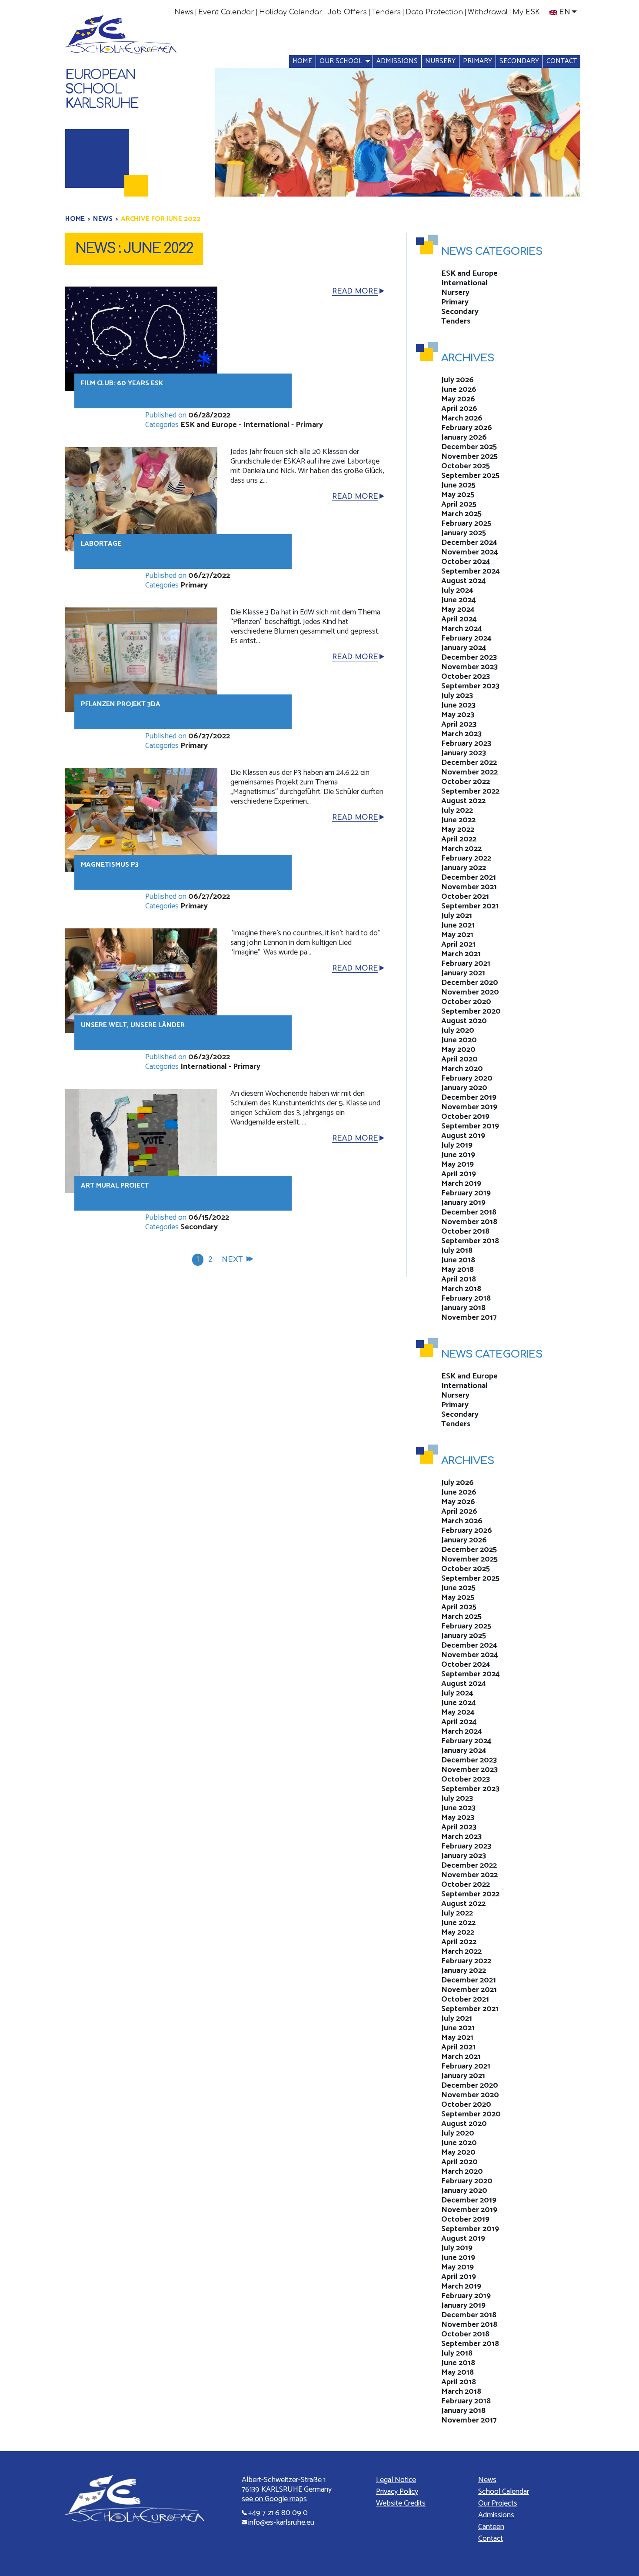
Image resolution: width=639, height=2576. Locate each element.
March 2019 (461, 1184)
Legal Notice (396, 2480)
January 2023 (464, 753)
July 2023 (457, 696)
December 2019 (469, 1098)
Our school (341, 61)
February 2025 (466, 524)
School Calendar (504, 2492)
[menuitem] (184, 12)
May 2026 (458, 399)
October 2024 (466, 562)
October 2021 (465, 897)
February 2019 (466, 1193)
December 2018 (469, 1212)
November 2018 (469, 1222)
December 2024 (469, 543)
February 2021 (466, 964)
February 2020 (467, 1078)
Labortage (101, 544)
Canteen (491, 2527)
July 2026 (458, 380)
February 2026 (467, 428)
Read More (355, 291)
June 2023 (458, 705)
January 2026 (464, 437)
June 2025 (458, 485)
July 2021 (457, 916)
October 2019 (465, 1117)
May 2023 (458, 715)
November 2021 (469, 887)
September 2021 (470, 906)
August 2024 (464, 581)
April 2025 (459, 504)
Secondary (519, 61)
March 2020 (462, 1069)
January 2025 (464, 533)
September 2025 (470, 476)
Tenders (386, 12)
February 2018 (466, 1298)
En (565, 12)
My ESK (526, 12)
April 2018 (459, 1279)
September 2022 (470, 791)
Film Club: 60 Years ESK (122, 383)
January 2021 (463, 973)
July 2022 (457, 811)
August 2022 (463, 801)
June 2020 (459, 1040)
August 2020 (464, 1021)
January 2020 (464, 1088)
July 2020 (458, 1031)
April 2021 (458, 944)
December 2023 (469, 657)
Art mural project (115, 1186)
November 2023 (469, 667)
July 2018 (457, 1251)
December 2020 (470, 983)
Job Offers (347, 12)
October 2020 (466, 1002)
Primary (478, 61)
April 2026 (459, 409)
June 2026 (459, 390)
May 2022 (458, 830)
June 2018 (458, 1260)
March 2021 (461, 954)
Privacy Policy (397, 2492)
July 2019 (457, 1145)
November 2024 (470, 552)
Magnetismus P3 (110, 865)
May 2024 (458, 610)
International (266, 425)
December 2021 (469, 878)
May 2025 (458, 495)
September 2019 (470, 1126)
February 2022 (466, 858)
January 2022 (464, 868)
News (184, 12)
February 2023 (466, 744)
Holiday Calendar (291, 12)
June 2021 (458, 925)
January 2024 (464, 648)
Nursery (440, 61)
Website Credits (401, 2503)
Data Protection (434, 12)
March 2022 (461, 849)
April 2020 (459, 1059)
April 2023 (459, 724)
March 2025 (461, 514)
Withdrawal (488, 12)
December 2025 (469, 447)
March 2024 (462, 629)
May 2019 (458, 1165)
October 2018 (465, 1231)
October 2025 (466, 466)
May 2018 (458, 1270)
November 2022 (469, 772)
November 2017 (469, 1318)
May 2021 (457, 935)
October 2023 (466, 677)
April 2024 (459, 619)
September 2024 (471, 571)
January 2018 (463, 1308)
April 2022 (459, 839)
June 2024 (459, 600)
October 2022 (466, 782)
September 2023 (470, 686)
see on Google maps (274, 2499)
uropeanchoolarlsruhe (102, 89)
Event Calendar (226, 12)
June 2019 (458, 1155)
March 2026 (462, 418)
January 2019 (463, 1203)
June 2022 (458, 820)
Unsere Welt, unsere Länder (133, 1025)
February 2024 (466, 638)
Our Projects (498, 2503)
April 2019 (459, 1174)
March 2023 (461, 734)
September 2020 (471, 1011)
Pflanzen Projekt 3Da (121, 704)
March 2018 (461, 1289)
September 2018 (470, 1241)
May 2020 (458, 1050)
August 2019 (463, 1136)
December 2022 (469, 763)
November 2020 (470, 992)
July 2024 (457, 591)
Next (232, 1260)
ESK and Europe (209, 425)
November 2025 (469, 457)
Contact (562, 61)
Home (302, 61)
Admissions (397, 61)
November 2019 (469, 1107)
